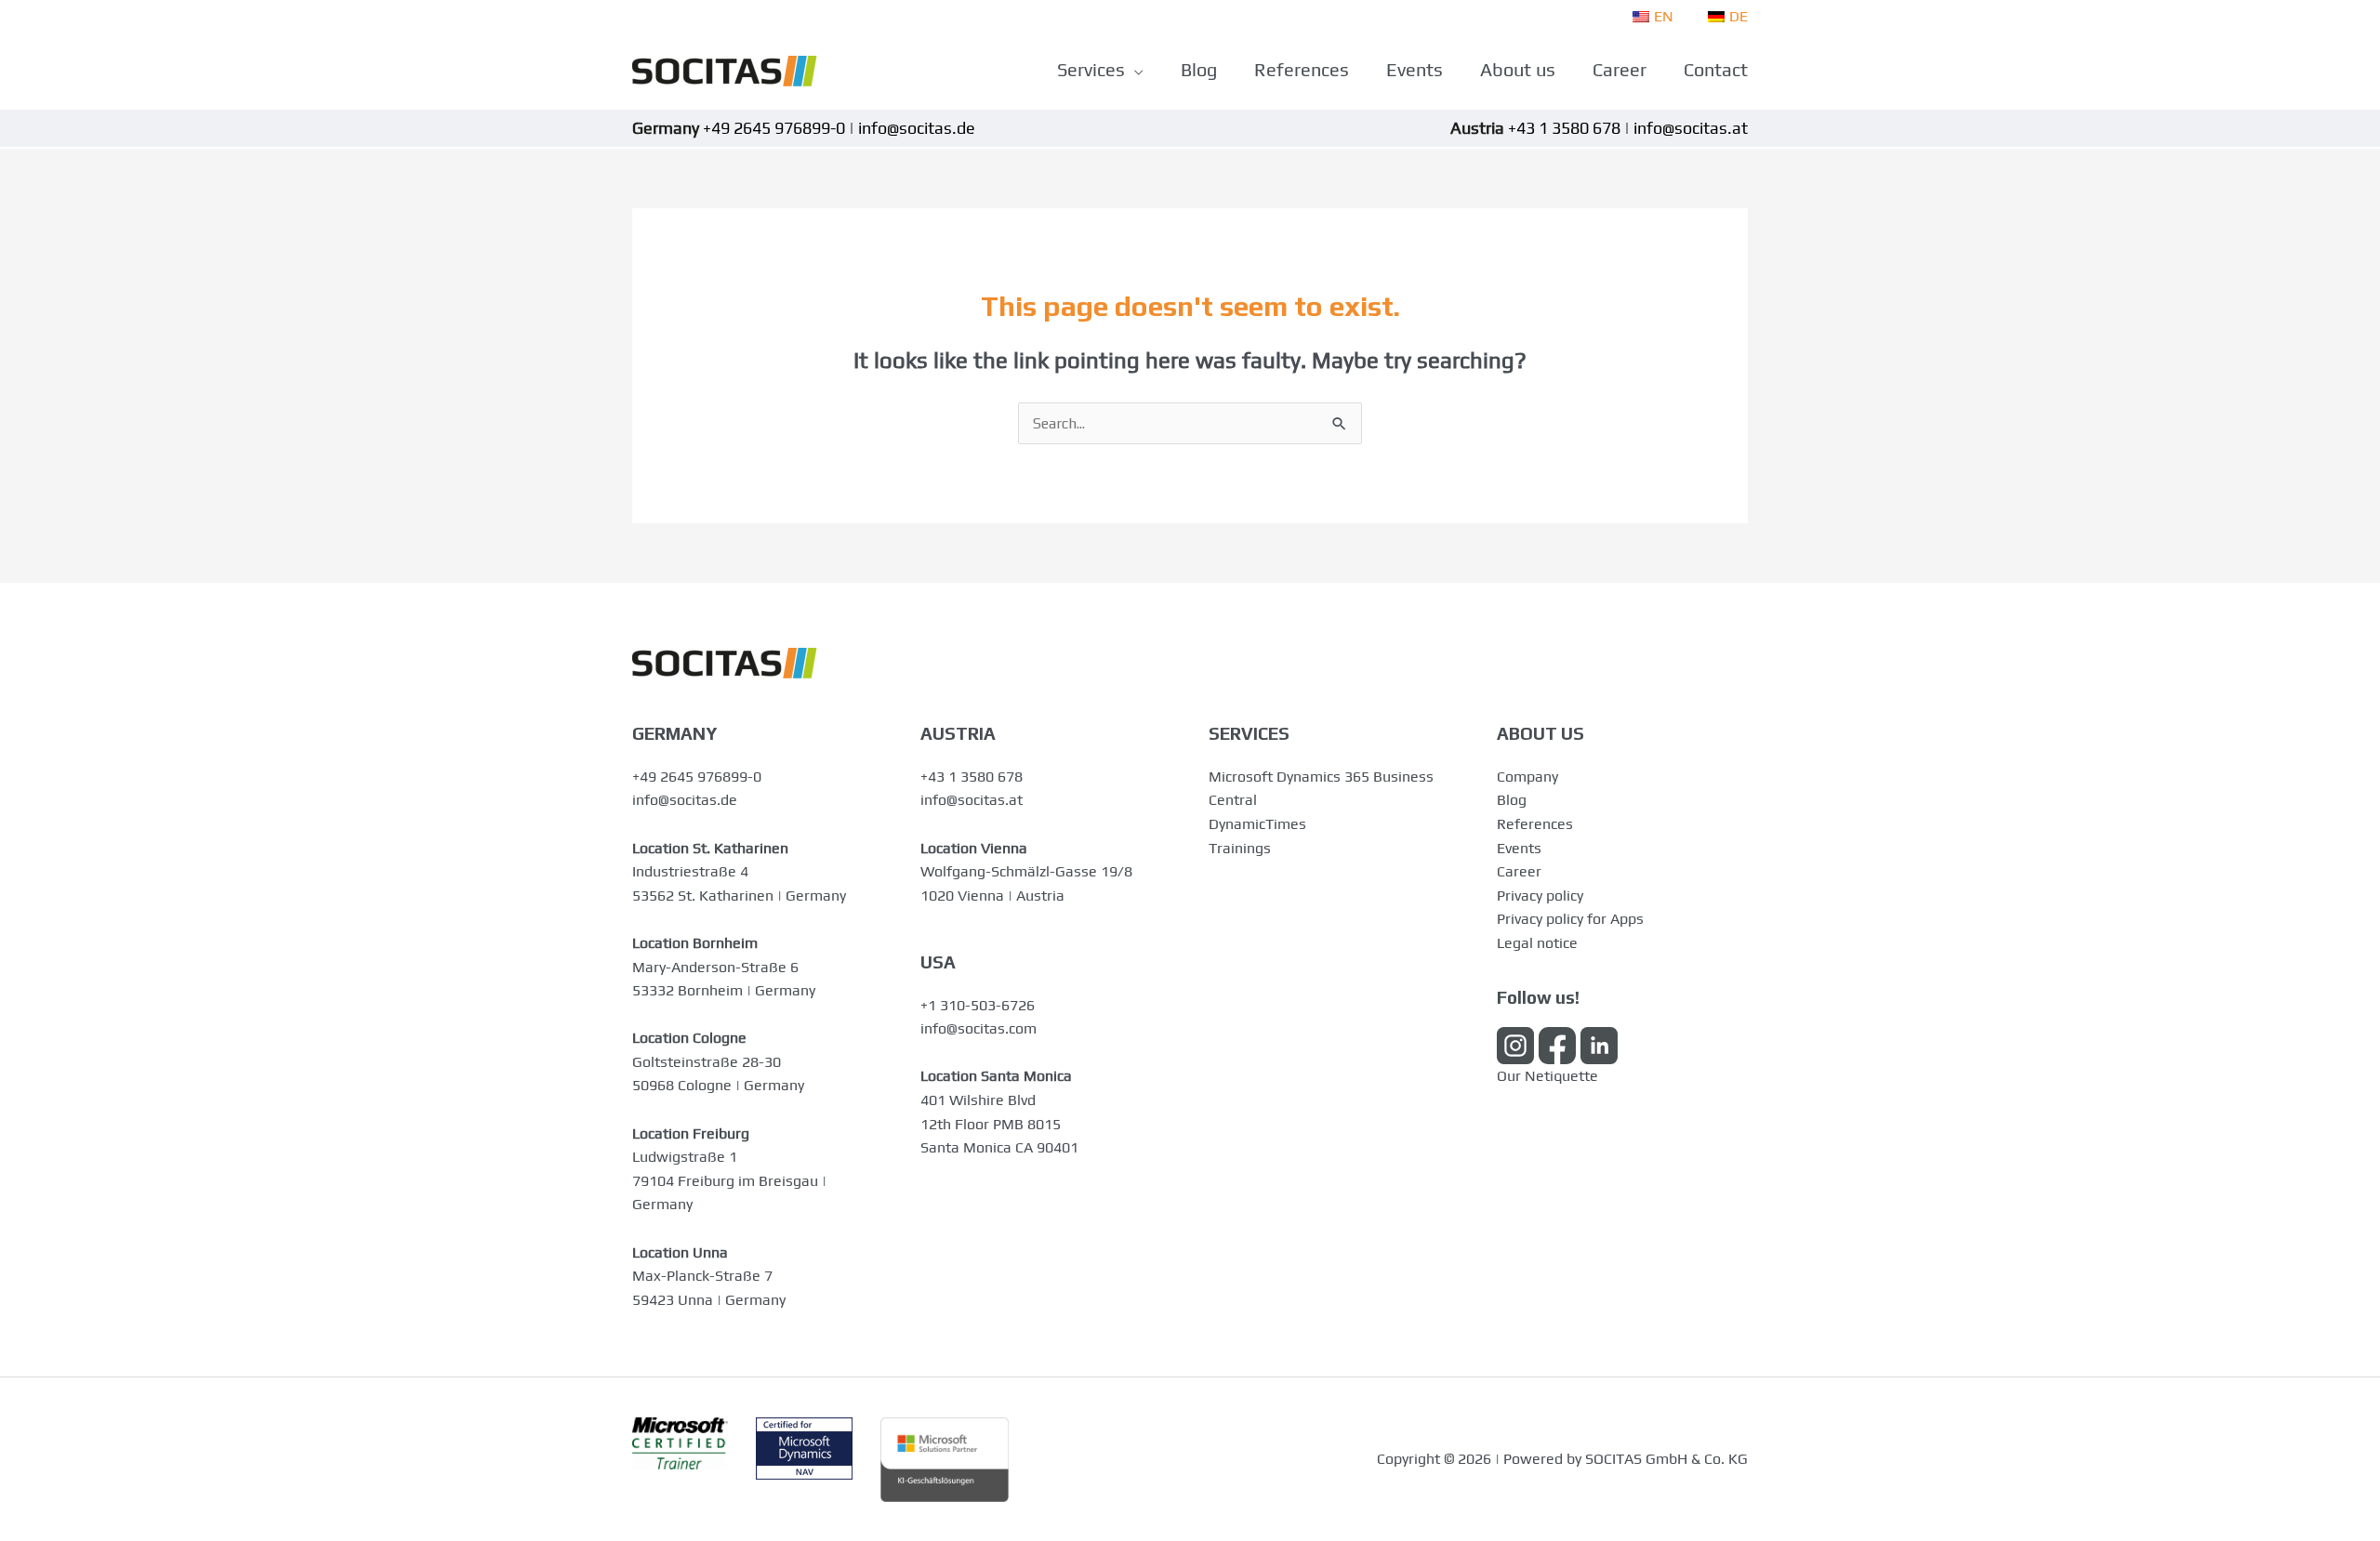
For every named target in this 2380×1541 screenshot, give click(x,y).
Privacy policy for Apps (1570, 919)
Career (1519, 871)
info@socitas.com (978, 1028)
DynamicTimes (1257, 824)
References (1535, 824)
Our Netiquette (1547, 1076)
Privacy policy (1540, 896)
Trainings (1240, 848)
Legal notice (1537, 943)
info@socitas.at (972, 800)
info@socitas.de (685, 800)
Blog (1512, 800)
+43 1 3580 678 (972, 777)
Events (1519, 848)
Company (1527, 777)
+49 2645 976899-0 (697, 777)
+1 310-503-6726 (978, 1005)
